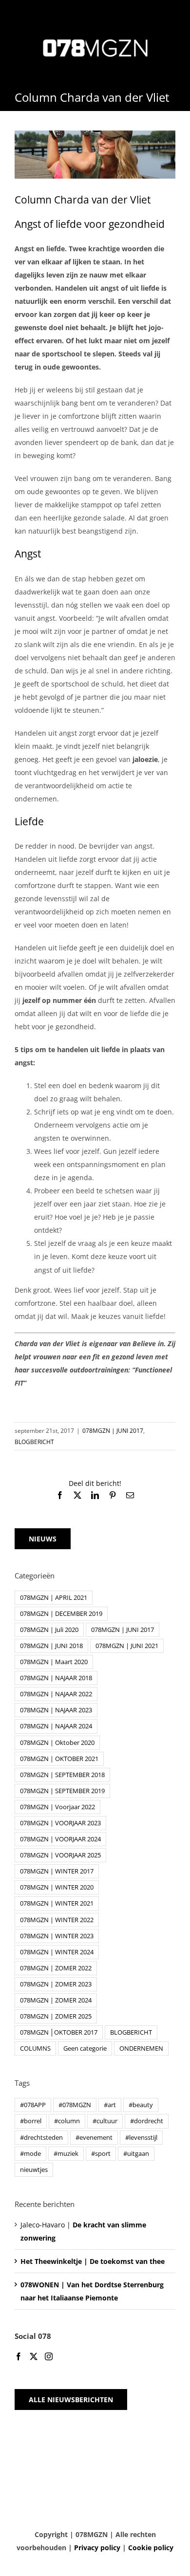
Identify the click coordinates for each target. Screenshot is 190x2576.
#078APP (33, 2105)
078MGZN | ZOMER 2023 (56, 1984)
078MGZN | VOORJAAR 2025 (60, 1855)
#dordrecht (147, 2121)
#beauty (141, 2105)
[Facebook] (19, 2356)
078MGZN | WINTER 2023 (57, 1936)
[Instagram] (49, 2356)
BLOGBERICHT (34, 1442)
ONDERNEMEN (141, 2048)
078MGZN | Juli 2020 (49, 1630)
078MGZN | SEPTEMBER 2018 (62, 1775)
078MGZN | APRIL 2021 (54, 1598)
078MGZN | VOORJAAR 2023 (60, 1823)
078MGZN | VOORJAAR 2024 (60, 1839)
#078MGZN (75, 2105)
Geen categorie (85, 2048)
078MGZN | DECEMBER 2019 (61, 1614)
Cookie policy (151, 2548)
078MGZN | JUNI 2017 (113, 1431)
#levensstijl (141, 2138)
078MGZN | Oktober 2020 (57, 1743)
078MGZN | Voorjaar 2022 (57, 1807)
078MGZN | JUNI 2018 (51, 1646)
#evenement (94, 2138)
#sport (101, 2154)
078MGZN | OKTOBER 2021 (59, 1759)
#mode (30, 2154)
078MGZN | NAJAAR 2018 (56, 1678)
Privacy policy (97, 2548)
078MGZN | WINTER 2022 (57, 1920)
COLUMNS (35, 2048)
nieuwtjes (34, 2170)
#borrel (31, 2121)
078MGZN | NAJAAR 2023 (56, 1710)
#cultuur (105, 2121)
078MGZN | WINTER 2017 (57, 1871)
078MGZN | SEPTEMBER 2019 (62, 1791)
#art (110, 2105)
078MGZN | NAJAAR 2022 (56, 1694)
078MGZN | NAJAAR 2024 (56, 1726)
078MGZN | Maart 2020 (54, 1662)
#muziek (66, 2154)
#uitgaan (136, 2154)
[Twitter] (34, 2356)
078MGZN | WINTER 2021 (57, 1903)
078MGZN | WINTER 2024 (57, 1952)
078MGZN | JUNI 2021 (127, 1646)
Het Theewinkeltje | (93, 2261)
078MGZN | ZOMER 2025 (56, 2016)
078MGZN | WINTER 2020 (57, 1887)
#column (67, 2121)
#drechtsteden (41, 2138)
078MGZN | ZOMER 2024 (56, 2000)
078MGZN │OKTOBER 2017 (59, 2032)
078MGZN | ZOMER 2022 (56, 1968)
